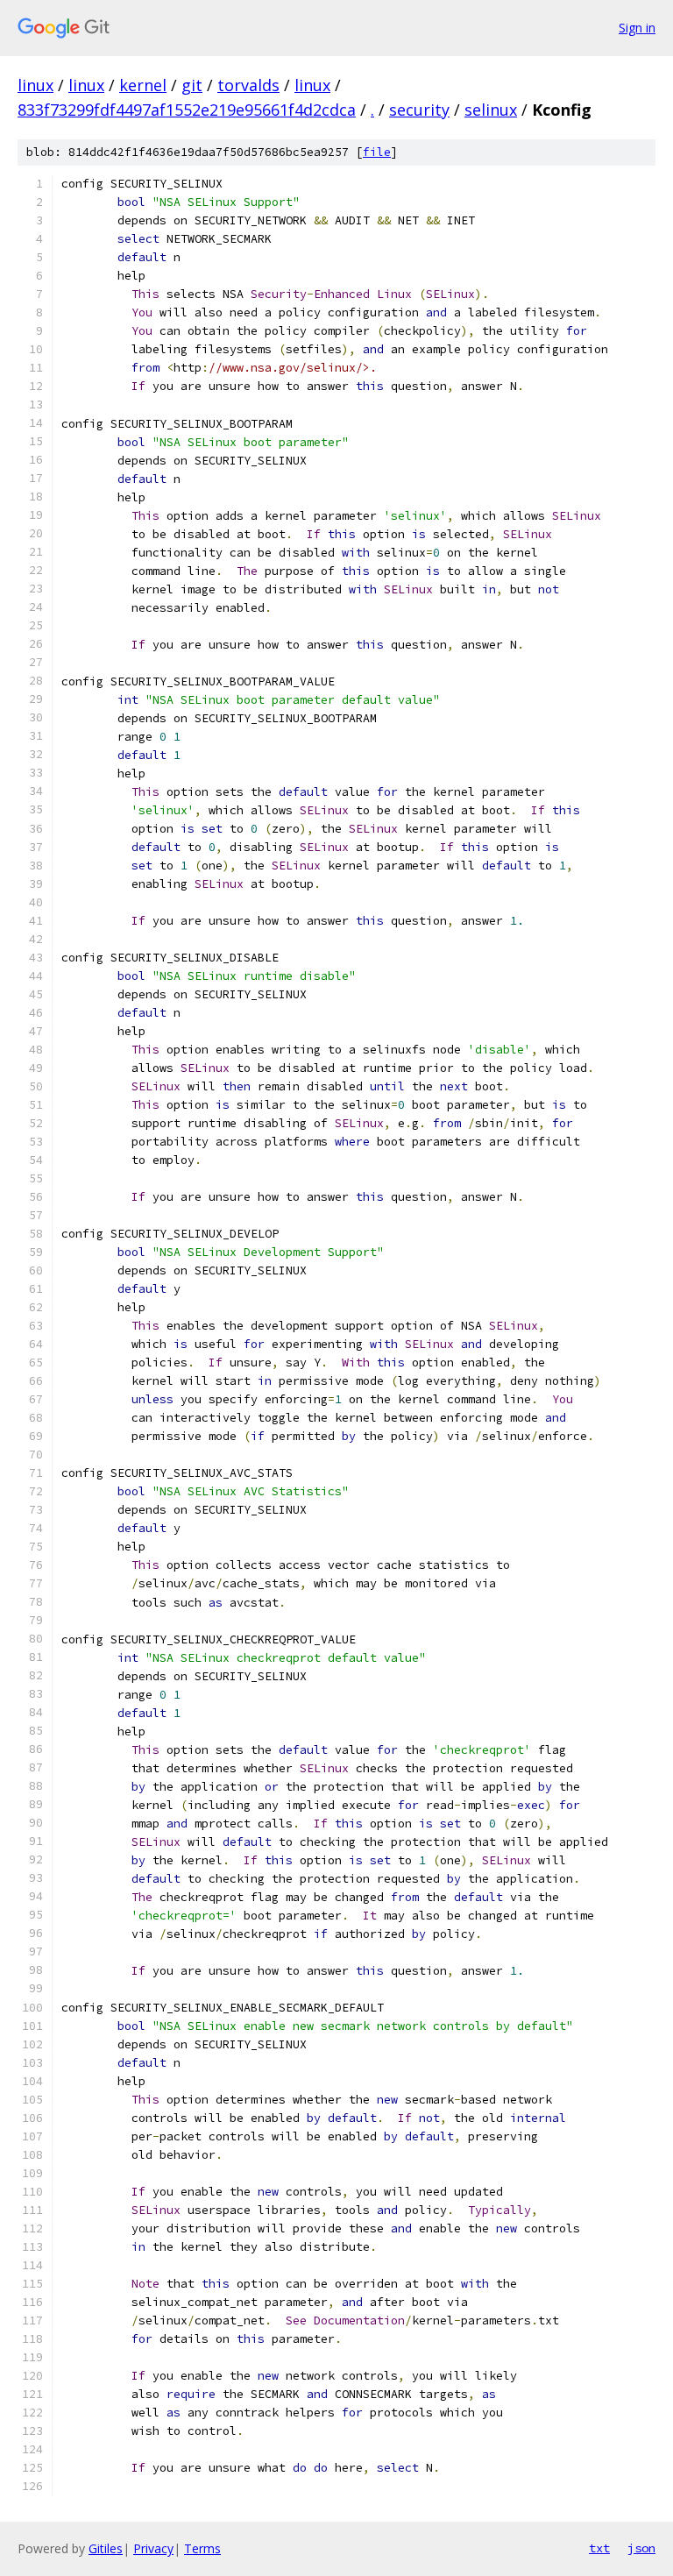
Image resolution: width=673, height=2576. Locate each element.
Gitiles (106, 2548)
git (192, 85)
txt (599, 2548)
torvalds (248, 85)
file (377, 152)
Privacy (153, 2548)
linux (35, 85)
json (641, 2548)
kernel (143, 85)
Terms (202, 2548)
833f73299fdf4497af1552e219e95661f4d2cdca (187, 110)
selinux (491, 110)
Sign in (637, 28)
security (419, 110)
